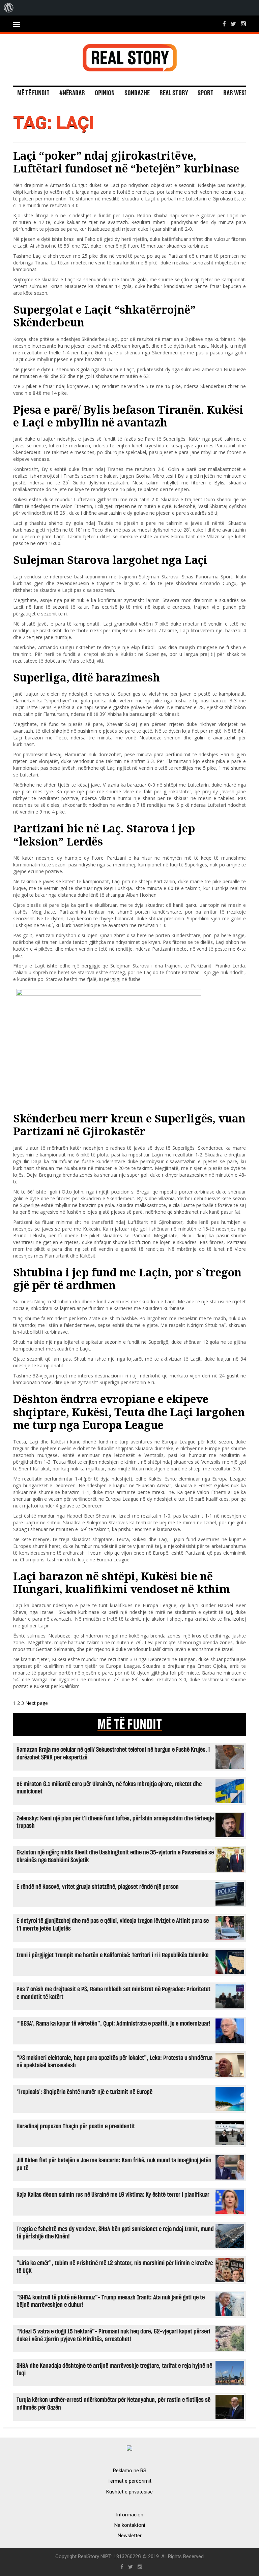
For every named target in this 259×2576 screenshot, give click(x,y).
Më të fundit (33, 93)
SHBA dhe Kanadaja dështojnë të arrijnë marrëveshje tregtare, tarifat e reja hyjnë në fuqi (114, 2370)
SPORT (206, 93)
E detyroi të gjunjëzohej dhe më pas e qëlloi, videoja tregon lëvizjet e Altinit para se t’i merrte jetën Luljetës (113, 1925)
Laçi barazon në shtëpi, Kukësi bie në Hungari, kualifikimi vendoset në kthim (122, 1582)
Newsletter (130, 2536)
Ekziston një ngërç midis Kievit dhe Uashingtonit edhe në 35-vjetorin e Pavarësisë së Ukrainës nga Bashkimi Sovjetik (115, 1856)
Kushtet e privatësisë (129, 2492)
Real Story (174, 93)
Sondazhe (137, 93)
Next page (37, 1703)
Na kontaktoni (130, 2525)
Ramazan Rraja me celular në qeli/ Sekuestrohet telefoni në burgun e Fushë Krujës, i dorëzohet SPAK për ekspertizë (113, 1754)
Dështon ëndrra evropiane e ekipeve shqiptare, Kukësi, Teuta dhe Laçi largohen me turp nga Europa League (129, 1412)
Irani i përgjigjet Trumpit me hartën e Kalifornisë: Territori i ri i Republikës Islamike (112, 1955)
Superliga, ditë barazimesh (87, 677)
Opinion (105, 93)
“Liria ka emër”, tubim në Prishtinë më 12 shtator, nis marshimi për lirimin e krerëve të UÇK (115, 2267)
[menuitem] (9, 8)
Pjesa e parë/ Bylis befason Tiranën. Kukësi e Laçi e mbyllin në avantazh (128, 416)
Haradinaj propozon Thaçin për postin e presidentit (76, 2126)
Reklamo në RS (130, 2471)
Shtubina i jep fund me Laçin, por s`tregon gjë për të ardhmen (127, 1279)
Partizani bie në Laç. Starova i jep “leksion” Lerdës (104, 835)
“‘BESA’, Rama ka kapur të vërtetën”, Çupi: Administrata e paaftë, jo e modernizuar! (113, 2024)
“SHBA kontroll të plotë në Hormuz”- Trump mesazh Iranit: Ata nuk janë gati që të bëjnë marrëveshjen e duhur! (111, 2301)
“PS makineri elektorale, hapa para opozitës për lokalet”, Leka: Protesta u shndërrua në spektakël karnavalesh (114, 2062)
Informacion (130, 2515)
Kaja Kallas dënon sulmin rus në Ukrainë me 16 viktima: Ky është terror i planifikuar (113, 2195)
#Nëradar (72, 93)
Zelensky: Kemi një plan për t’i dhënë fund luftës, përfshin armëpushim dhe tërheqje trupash (115, 1822)
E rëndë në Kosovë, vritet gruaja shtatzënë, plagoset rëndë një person (98, 1887)
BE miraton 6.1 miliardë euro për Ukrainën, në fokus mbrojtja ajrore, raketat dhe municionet (109, 1788)
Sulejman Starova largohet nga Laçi (110, 560)
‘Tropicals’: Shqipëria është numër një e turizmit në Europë (84, 2092)
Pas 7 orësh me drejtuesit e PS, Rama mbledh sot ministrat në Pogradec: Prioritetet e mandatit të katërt (113, 1993)
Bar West (235, 93)
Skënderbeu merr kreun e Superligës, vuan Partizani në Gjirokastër (129, 1125)
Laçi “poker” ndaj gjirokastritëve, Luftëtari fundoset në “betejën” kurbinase (126, 162)
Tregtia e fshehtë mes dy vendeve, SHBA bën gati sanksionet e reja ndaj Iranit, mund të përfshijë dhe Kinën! (115, 2233)
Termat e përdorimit (129, 2481)
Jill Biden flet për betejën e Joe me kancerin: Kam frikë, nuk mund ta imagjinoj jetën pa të (114, 2164)
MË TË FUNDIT (130, 1725)
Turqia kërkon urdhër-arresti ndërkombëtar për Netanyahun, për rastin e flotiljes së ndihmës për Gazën (113, 2404)
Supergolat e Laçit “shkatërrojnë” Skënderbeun (104, 316)
